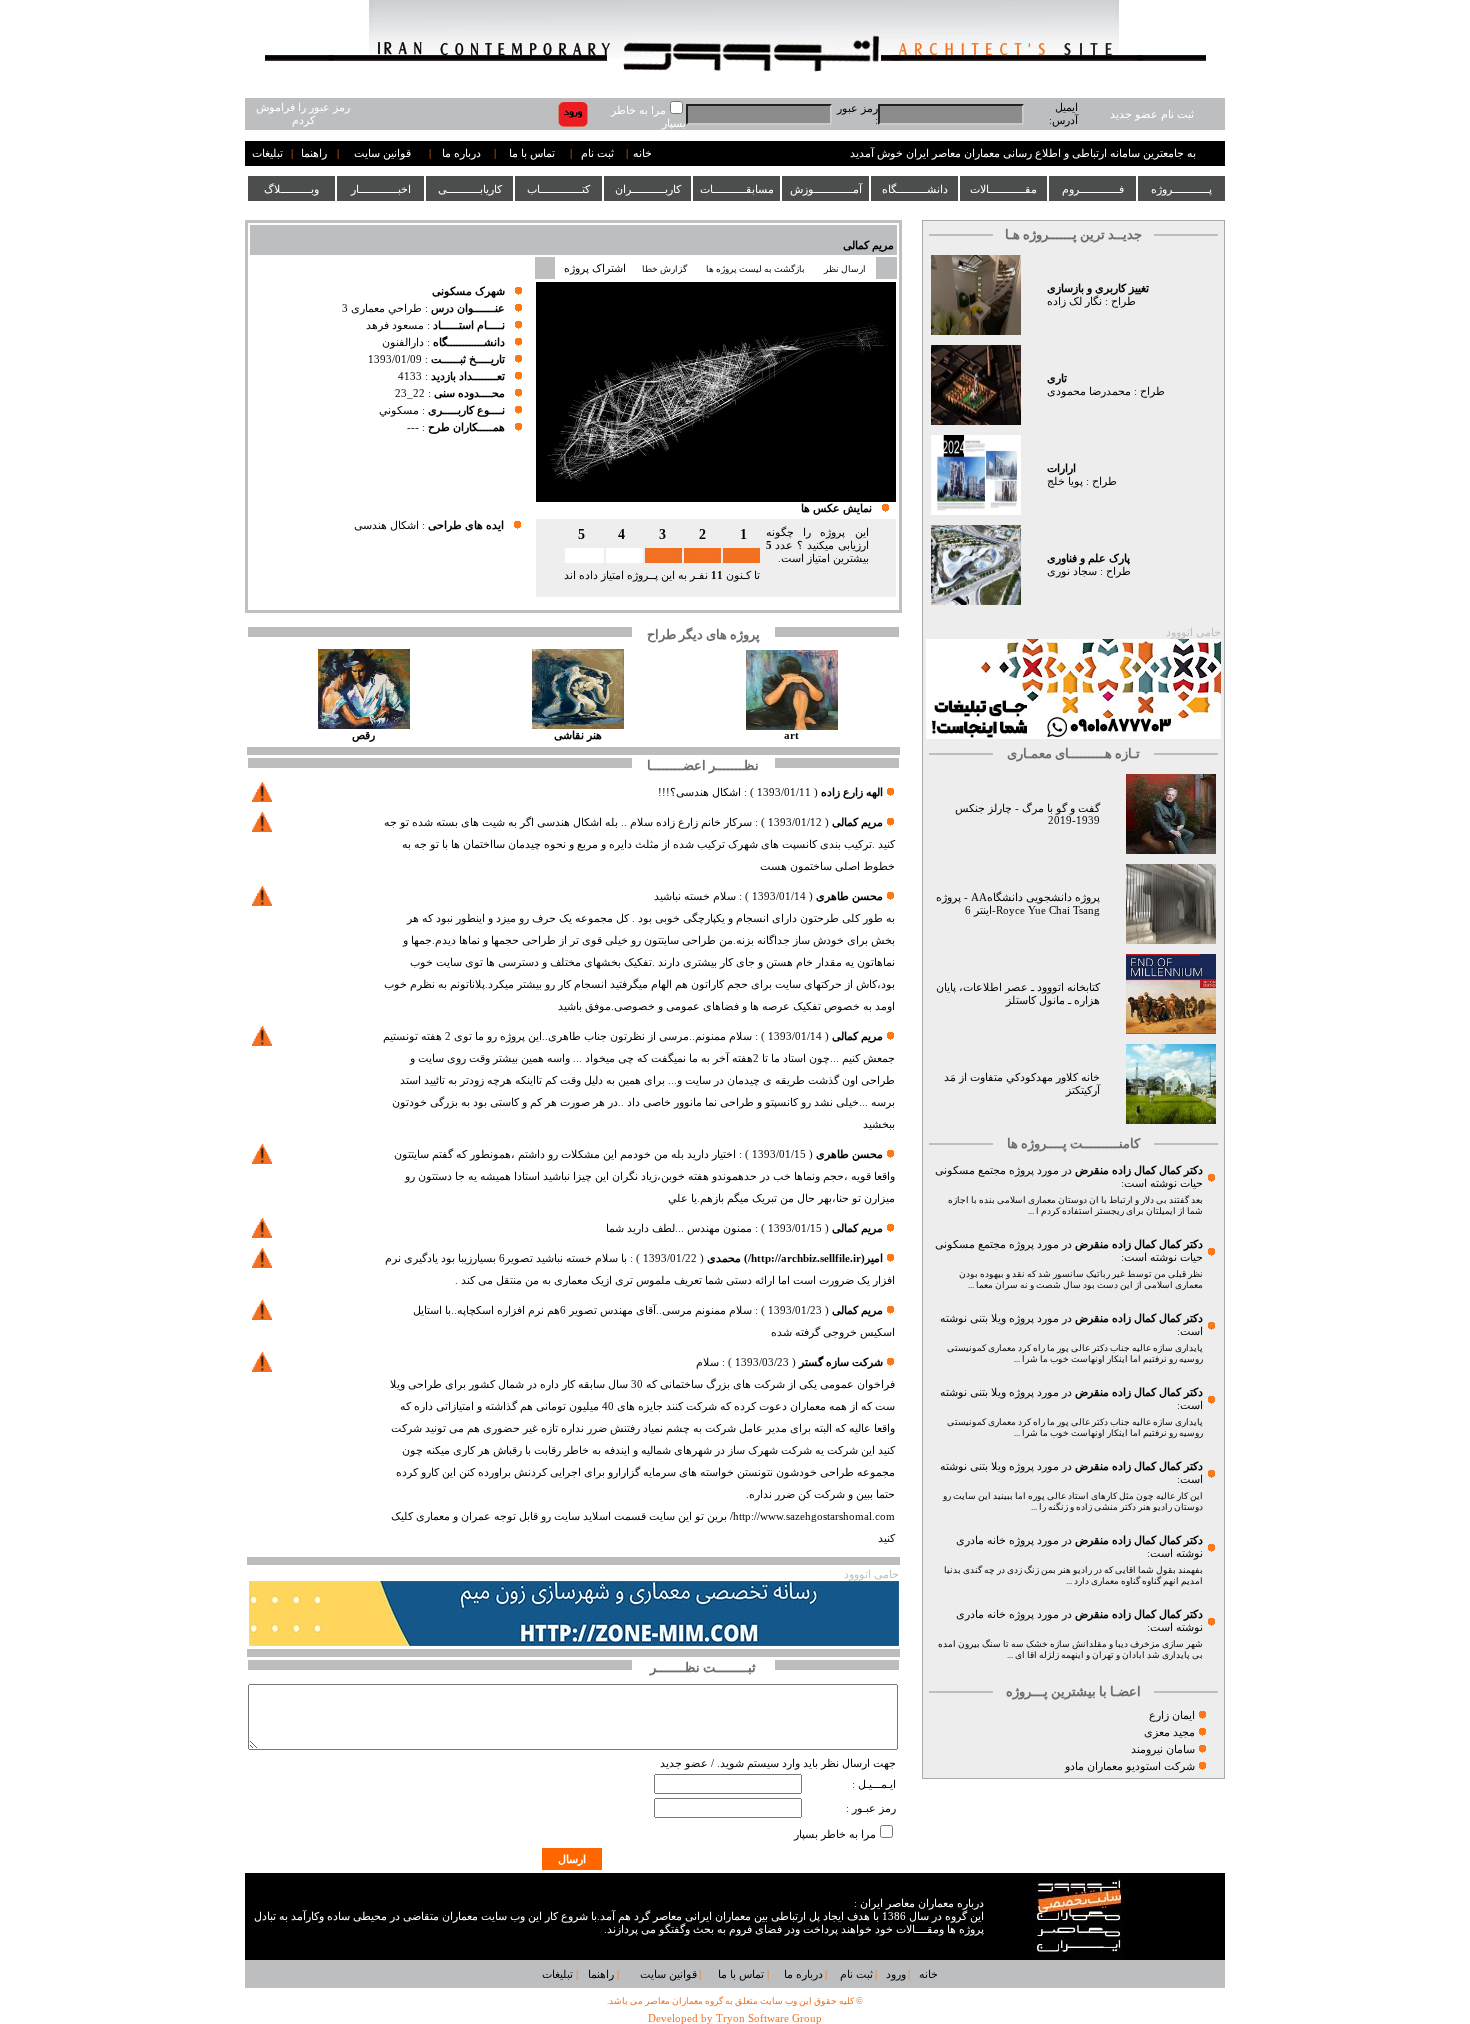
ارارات (1061, 468)
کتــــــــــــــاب (558, 189)
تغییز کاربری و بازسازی (1098, 288)
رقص (363, 735)
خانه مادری (981, 1540)
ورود (896, 1974)
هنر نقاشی (578, 735)
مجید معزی (1169, 1732)
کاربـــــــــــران (648, 189)
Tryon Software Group (769, 2018)
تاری (1057, 378)
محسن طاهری (849, 896)
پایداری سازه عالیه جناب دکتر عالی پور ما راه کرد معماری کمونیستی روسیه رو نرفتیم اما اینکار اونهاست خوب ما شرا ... (1075, 1353)
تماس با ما (532, 153)
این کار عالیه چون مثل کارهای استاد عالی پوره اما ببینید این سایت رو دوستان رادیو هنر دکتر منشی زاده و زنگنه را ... (1073, 1501)
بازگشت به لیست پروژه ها (755, 269)
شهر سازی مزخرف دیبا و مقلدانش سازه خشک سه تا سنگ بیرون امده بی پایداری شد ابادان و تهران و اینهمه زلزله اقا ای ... (1070, 1649)
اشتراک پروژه (595, 268)
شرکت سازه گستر (841, 1362)
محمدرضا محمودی (1089, 391)
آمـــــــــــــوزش (826, 189)
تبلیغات (267, 153)
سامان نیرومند (1163, 1749)
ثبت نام (597, 153)
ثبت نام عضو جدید (1152, 114)
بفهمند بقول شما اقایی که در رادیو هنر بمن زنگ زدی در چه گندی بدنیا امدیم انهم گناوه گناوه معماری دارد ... (1073, 1575)
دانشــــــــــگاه (915, 189)
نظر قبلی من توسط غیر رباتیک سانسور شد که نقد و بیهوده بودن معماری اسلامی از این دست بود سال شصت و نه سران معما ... (1081, 1279)
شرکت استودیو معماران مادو (1130, 1766)
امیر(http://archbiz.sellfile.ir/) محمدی (795, 1258)
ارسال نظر (846, 269)
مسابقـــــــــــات (737, 189)
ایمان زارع (1172, 1715)
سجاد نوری (1072, 571)
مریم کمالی (868, 245)
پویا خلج (1065, 481)
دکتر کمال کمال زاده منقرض (1139, 1170)
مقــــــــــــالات (1003, 189)
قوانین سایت (382, 153)
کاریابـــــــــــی (470, 189)
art (791, 735)
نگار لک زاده (1074, 301)
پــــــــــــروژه (1181, 189)
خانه (642, 153)
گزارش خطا (664, 269)
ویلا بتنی (988, 1318)
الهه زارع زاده (852, 792)
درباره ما (461, 153)
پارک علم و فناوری (1088, 558)
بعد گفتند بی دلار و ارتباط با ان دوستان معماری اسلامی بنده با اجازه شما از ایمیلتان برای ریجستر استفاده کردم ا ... (1075, 1205)
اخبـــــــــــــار (381, 189)
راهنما (314, 153)
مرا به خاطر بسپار (835, 1834)
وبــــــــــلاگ (291, 189)
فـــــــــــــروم (1093, 189)
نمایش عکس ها (836, 508)
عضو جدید (684, 1763)
